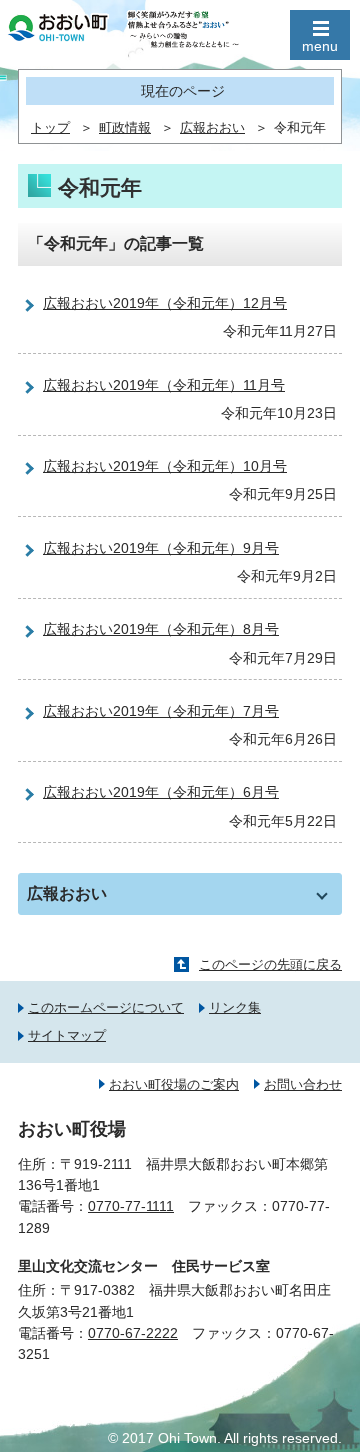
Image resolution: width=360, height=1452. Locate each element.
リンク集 (235, 1007)
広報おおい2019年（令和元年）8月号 (161, 629)
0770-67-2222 (133, 1333)
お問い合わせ (303, 1084)
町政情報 (125, 128)
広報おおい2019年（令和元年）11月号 (164, 385)
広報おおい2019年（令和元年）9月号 (161, 548)
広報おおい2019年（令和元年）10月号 (165, 466)
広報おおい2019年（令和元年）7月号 (161, 711)
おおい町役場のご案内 (174, 1084)
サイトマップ (67, 1035)
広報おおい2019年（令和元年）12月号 (165, 303)
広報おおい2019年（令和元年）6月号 (161, 792)
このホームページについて (106, 1007)
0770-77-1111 (131, 1206)
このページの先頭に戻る (270, 964)
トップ (50, 128)
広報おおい (212, 128)
